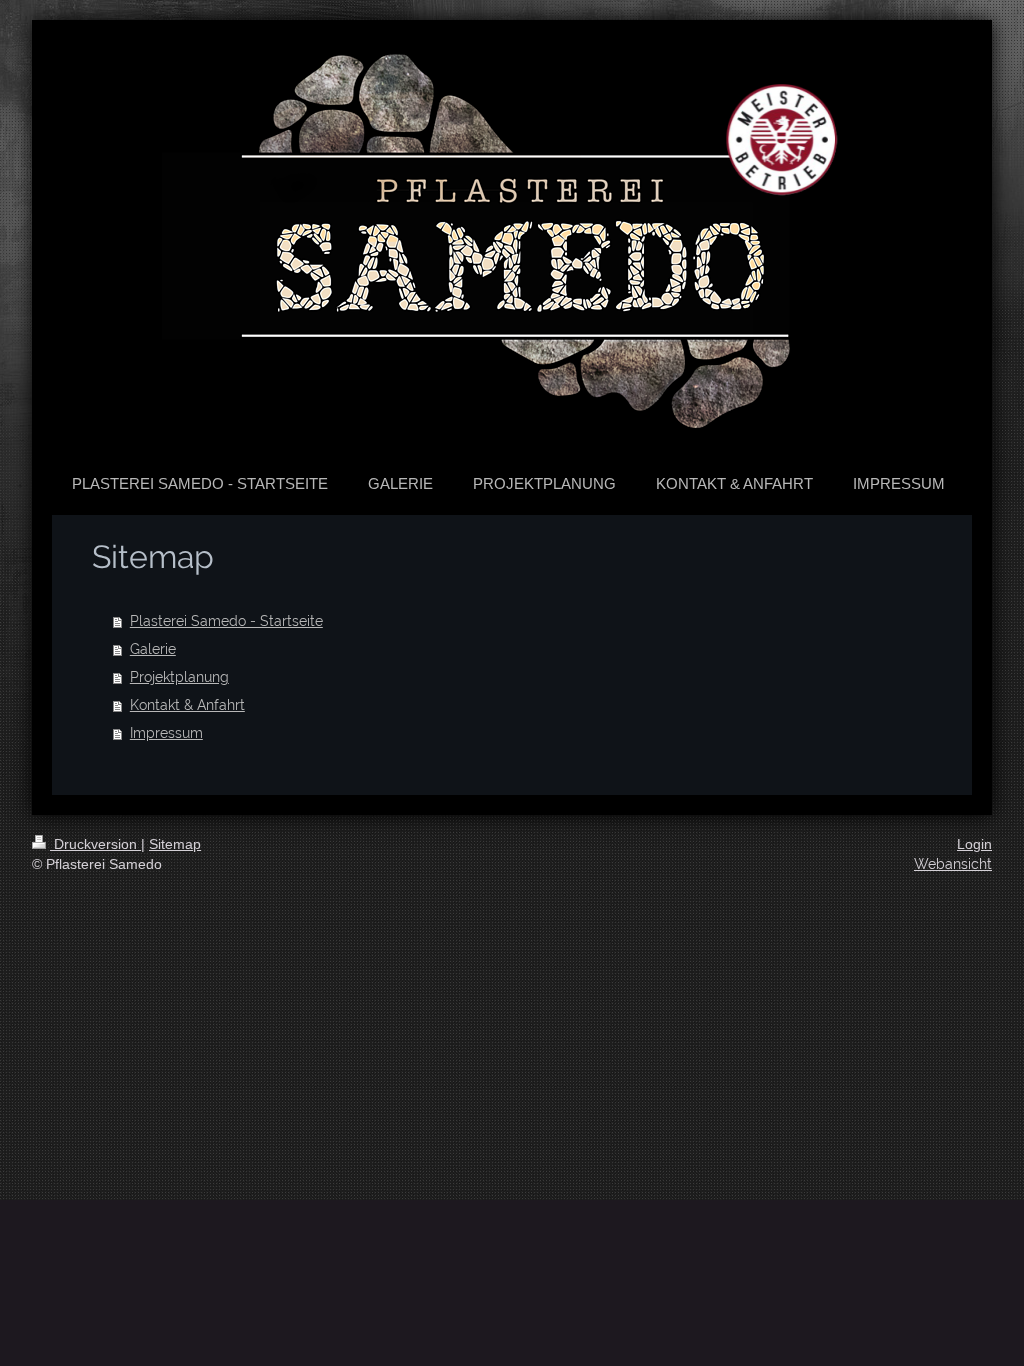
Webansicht (953, 864)
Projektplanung (179, 677)
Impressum (166, 733)
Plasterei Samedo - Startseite (226, 621)
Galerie (153, 649)
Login (974, 844)
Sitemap (175, 844)
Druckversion (95, 844)
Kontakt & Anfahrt (187, 705)
